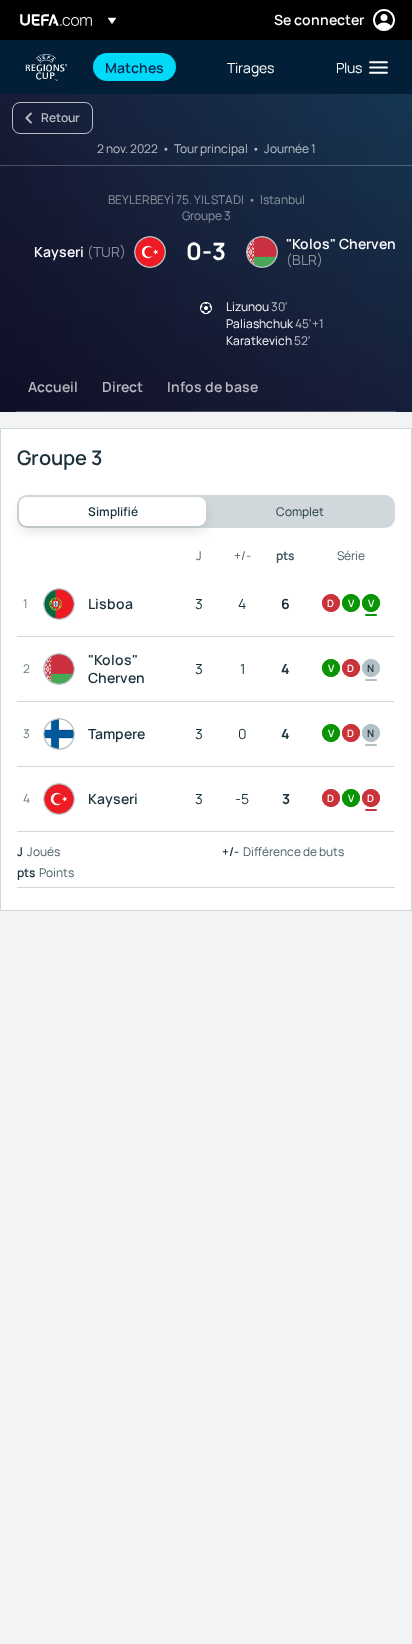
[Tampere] (63, 734)
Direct (122, 386)
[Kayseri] (63, 799)
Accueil (53, 386)
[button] (357, 67)
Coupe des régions (46, 67)
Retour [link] (60, 117)
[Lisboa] (63, 604)
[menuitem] (149, 67)
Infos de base (212, 386)
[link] (134, 67)
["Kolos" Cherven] (63, 669)
